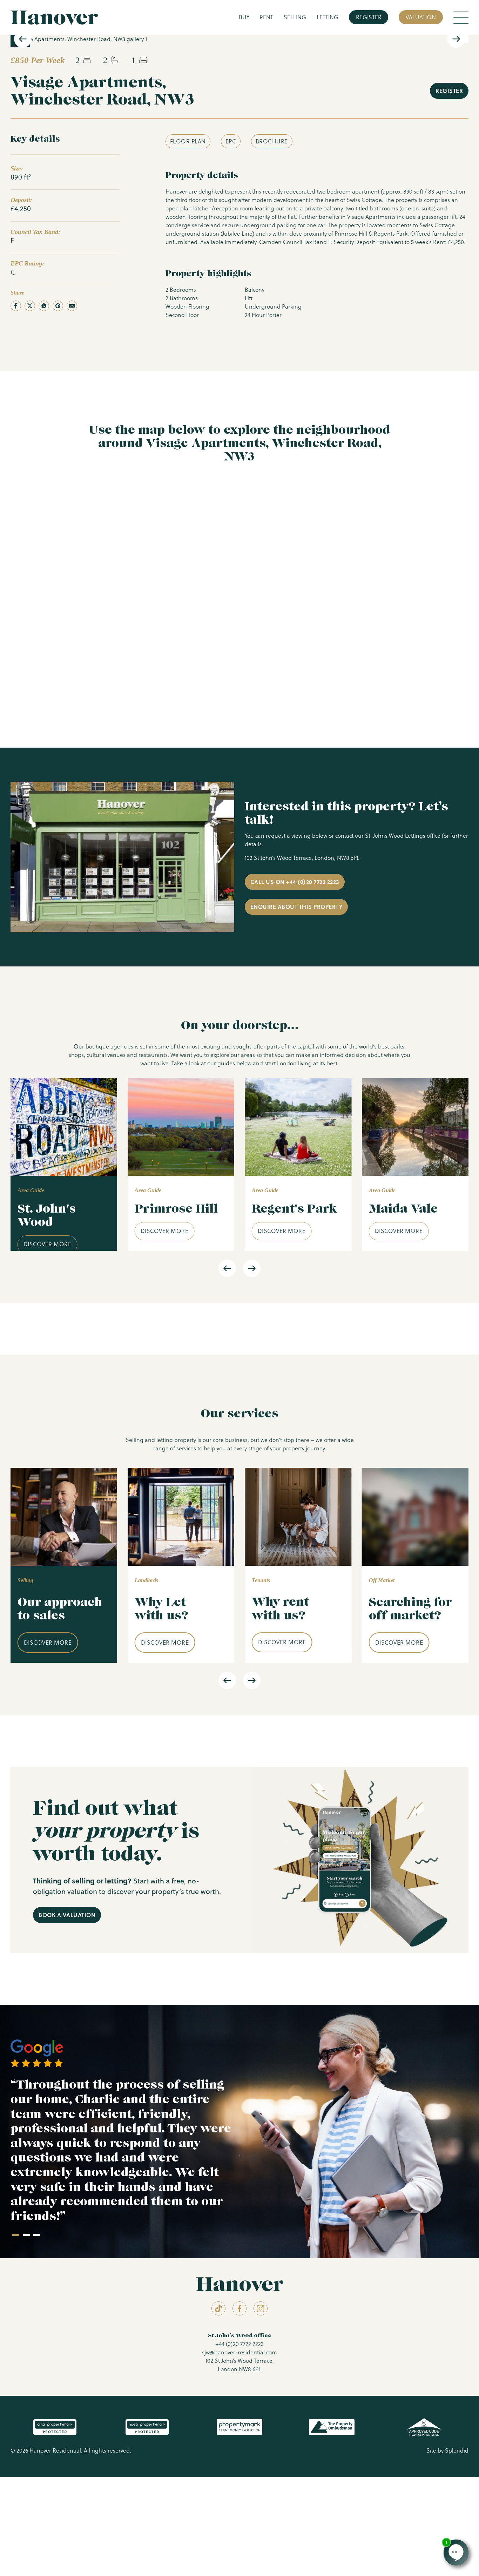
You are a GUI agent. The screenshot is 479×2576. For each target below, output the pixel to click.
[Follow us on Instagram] (261, 2308)
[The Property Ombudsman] (332, 2427)
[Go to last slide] (23, 39)
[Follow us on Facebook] (239, 2308)
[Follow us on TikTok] (218, 2308)
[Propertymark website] (55, 2427)
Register (369, 17)
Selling (295, 17)
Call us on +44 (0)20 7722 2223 (295, 882)
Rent (266, 17)
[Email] (72, 306)
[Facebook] (16, 306)
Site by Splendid (447, 2450)
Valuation (421, 17)
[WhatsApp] (44, 306)
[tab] (16, 2235)
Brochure (272, 141)
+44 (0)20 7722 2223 (240, 2344)
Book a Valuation (67, 1915)
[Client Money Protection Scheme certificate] (239, 2427)
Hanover (54, 17)
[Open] (461, 17)
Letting (328, 17)
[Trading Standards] (424, 2427)
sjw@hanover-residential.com (239, 2352)
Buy (244, 17)
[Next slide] (456, 39)
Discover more (48, 1244)
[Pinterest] (58, 306)
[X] (30, 306)
